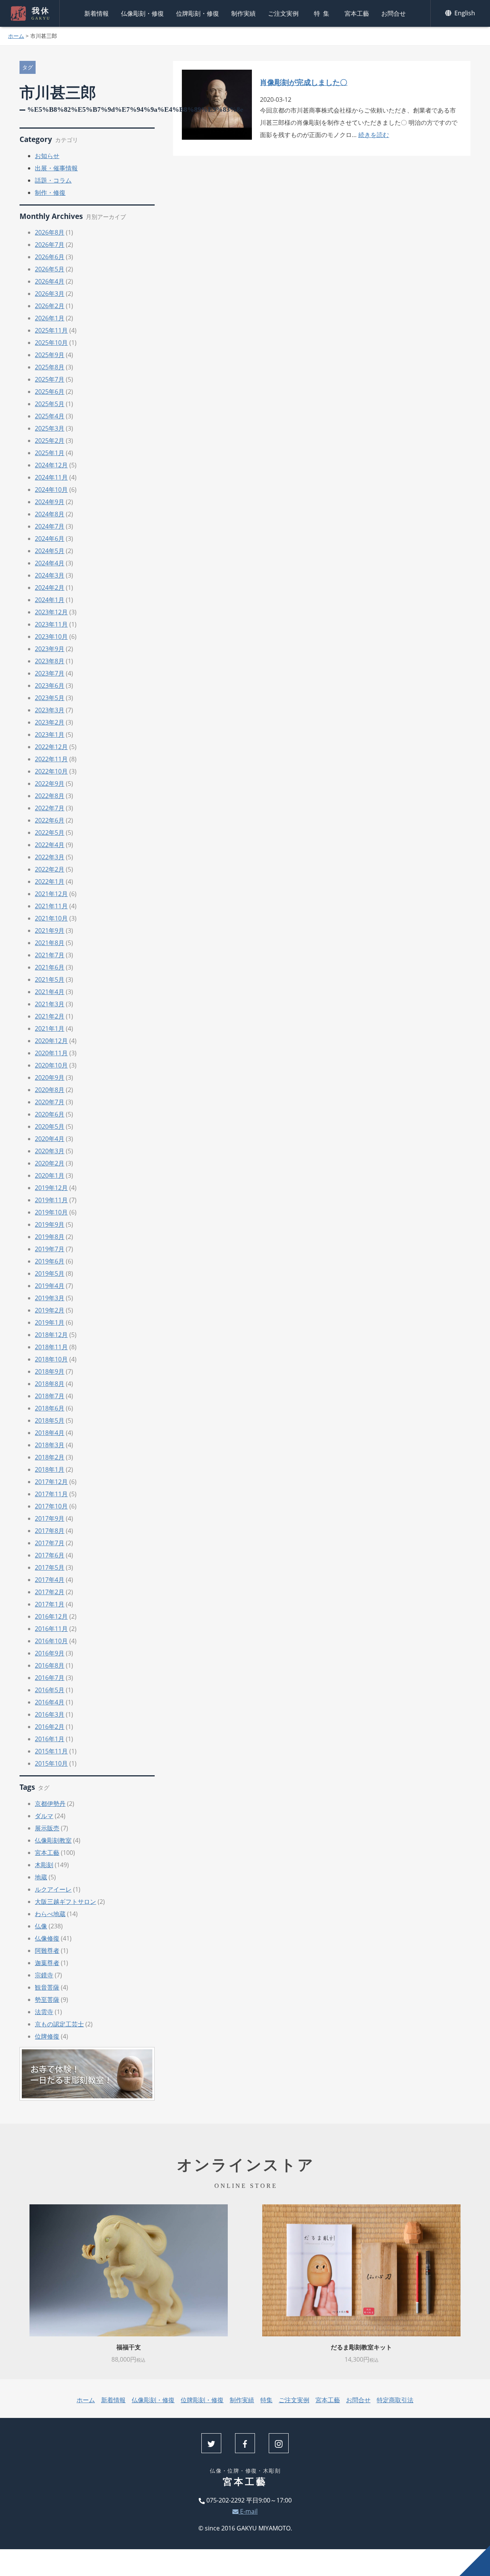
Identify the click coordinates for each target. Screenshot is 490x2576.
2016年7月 (50, 1678)
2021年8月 (50, 943)
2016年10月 (51, 1641)
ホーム (16, 36)
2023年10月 (51, 637)
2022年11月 (51, 759)
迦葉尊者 (47, 1963)
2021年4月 (50, 992)
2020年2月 (50, 1163)
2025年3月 (50, 428)
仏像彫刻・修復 (142, 13)
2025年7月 (50, 379)
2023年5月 (50, 698)
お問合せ (394, 13)
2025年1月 (50, 453)
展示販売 (47, 1828)
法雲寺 (44, 2012)
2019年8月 (50, 1237)
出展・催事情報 (56, 168)
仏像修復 (47, 1938)
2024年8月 (50, 514)
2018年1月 (50, 1469)
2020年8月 (50, 1090)
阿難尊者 (47, 1951)
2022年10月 (51, 771)
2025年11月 (51, 330)
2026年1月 (50, 318)
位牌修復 (47, 2036)
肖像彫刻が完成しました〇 (304, 82)
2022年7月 (50, 808)
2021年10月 (51, 918)
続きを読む (374, 135)
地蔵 (41, 1877)
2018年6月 (50, 1408)
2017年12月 (51, 1482)
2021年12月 (51, 894)
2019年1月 (50, 1322)
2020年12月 (51, 1041)
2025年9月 (50, 355)
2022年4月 (50, 845)
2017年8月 (50, 1531)
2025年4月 (50, 416)
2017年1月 (50, 1604)
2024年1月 (50, 600)
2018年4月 (50, 1433)
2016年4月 (50, 1702)
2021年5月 (50, 979)
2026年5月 (50, 269)
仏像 (41, 1926)
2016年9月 (50, 1653)
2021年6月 (50, 967)
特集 (323, 13)
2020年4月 (50, 1139)
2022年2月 (50, 869)
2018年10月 (51, 1359)
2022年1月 (50, 882)
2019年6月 (50, 1261)
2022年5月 (50, 833)
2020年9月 (50, 1077)
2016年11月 (51, 1629)
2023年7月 (50, 673)
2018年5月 (50, 1420)
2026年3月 (50, 294)
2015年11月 (51, 1751)
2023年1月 (50, 735)
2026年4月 (50, 281)
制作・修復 (50, 193)
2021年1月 (50, 1028)
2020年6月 (50, 1114)
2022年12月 (51, 747)
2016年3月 (50, 1714)
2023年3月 (50, 710)
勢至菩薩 (47, 2000)
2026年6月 (50, 257)
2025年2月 (50, 441)
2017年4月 (50, 1580)
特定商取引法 (395, 2400)
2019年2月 (50, 1310)
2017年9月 (50, 1518)
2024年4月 (50, 563)
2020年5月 (50, 1126)
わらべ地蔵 (50, 1914)
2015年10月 (51, 1763)
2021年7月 (50, 955)
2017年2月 (50, 1592)
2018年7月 (50, 1396)
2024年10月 (51, 490)
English (464, 13)
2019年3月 (50, 1298)
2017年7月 (50, 1543)
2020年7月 (50, 1102)
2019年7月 (50, 1249)
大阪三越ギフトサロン (65, 1902)
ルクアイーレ (53, 1889)
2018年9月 (50, 1371)
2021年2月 (50, 1016)
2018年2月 (50, 1457)
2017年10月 (51, 1506)
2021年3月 (50, 1004)
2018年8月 (50, 1384)
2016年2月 (50, 1727)
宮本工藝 (357, 13)
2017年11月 (51, 1494)
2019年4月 (50, 1286)
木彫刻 (44, 1865)
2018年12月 (51, 1335)
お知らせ (47, 156)
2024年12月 (51, 465)
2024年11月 (51, 477)
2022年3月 (50, 857)
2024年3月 (50, 575)
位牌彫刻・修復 (198, 13)
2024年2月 (50, 588)
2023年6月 (50, 686)
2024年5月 (50, 551)
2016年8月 (50, 1665)
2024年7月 (50, 526)
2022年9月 (50, 784)
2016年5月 (50, 1690)
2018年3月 (50, 1445)
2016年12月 (51, 1616)
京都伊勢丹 (50, 1804)
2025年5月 (50, 404)
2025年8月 (50, 367)
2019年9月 (50, 1224)
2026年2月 (50, 306)
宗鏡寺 (44, 1975)
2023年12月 (51, 612)
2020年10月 (51, 1065)
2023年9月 (50, 649)
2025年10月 (51, 343)
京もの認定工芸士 (59, 2024)
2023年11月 (51, 624)
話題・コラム (53, 180)
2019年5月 (50, 1273)
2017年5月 (50, 1567)
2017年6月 (50, 1555)
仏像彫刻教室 (53, 1840)
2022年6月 (50, 820)
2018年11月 (51, 1347)
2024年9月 (50, 502)
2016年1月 (50, 1739)
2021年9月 (50, 930)
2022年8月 (50, 796)
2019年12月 (51, 1188)
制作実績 (243, 13)
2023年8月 (50, 661)
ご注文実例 (283, 13)
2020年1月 (50, 1175)
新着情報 (96, 13)
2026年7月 (50, 245)
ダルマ (44, 1816)
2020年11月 (51, 1053)
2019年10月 (51, 1212)
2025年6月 (50, 392)
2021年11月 (51, 906)
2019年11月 (51, 1200)
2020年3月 (50, 1151)
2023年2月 (50, 722)
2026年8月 (50, 232)
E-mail (248, 2511)
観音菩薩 (47, 1987)
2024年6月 (50, 539)
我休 (41, 13)
